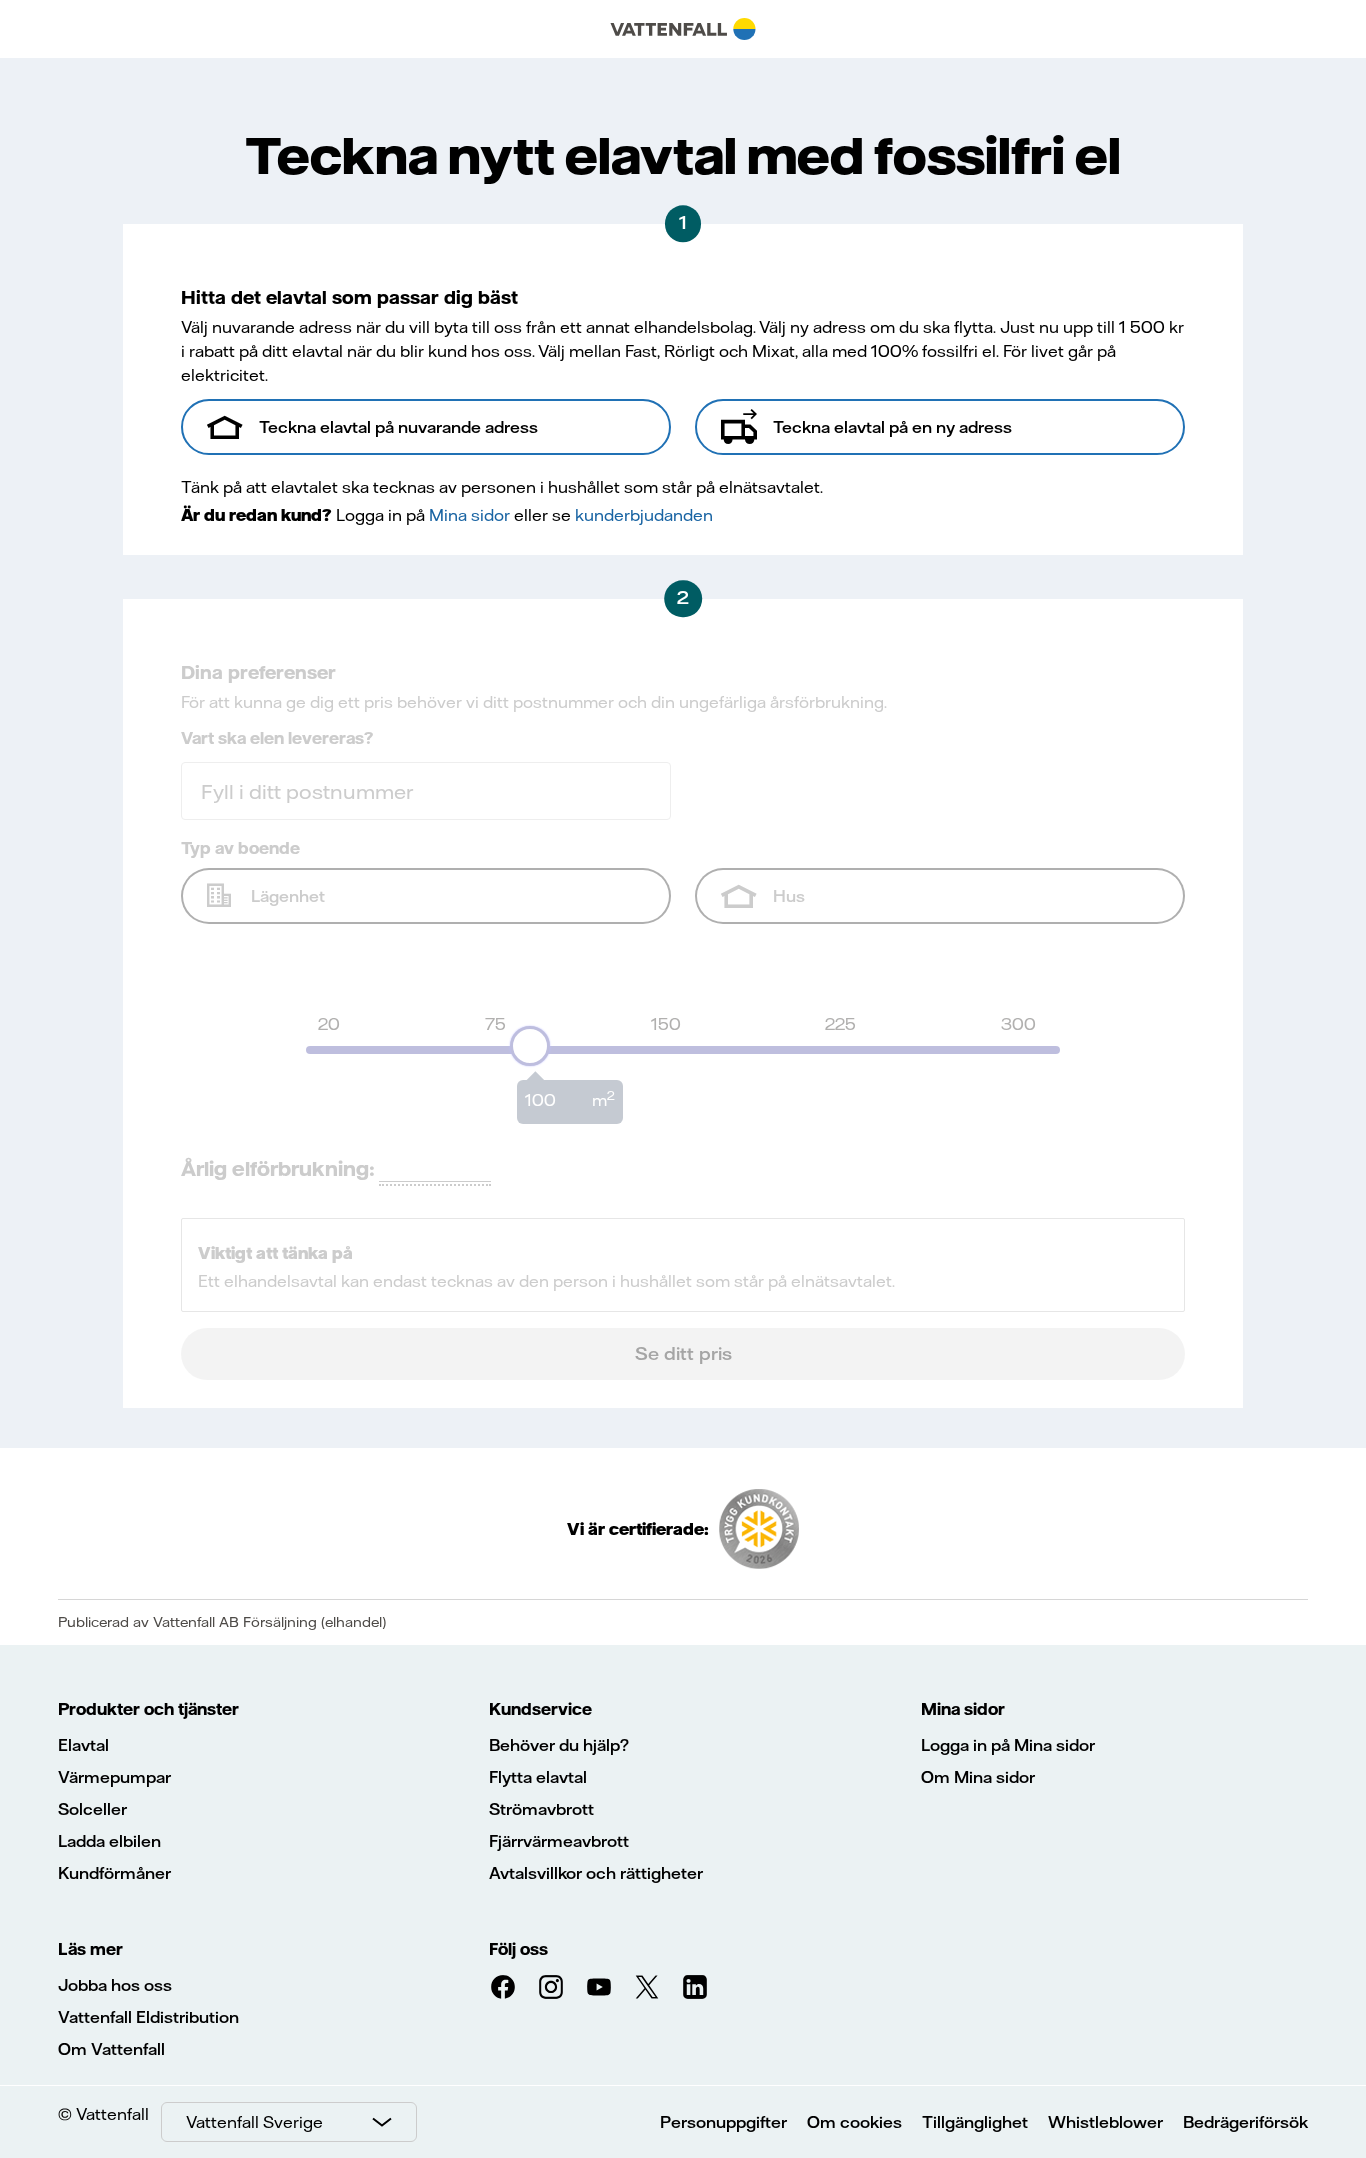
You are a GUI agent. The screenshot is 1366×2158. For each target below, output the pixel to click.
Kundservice (540, 1709)
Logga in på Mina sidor (1008, 1745)
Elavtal (83, 1745)
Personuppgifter (723, 2122)
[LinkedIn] (695, 1987)
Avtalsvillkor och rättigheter (596, 1873)
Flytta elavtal (538, 1777)
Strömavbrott (541, 1809)
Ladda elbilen (109, 1841)
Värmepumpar (114, 1777)
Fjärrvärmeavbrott (559, 1841)
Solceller (92, 1809)
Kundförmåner (114, 1873)
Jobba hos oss (115, 1985)
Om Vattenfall (111, 2049)
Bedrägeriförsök (1245, 2122)
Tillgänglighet (975, 2122)
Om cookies (854, 2122)
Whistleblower (1105, 2122)
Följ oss (518, 1949)
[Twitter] (647, 1987)
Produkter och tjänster (148, 1709)
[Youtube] (599, 1987)
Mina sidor (963, 1709)
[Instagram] (551, 1987)
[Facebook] (503, 1987)
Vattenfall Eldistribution (148, 2017)
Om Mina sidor (978, 1777)
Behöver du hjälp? (559, 1745)
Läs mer (90, 1949)
